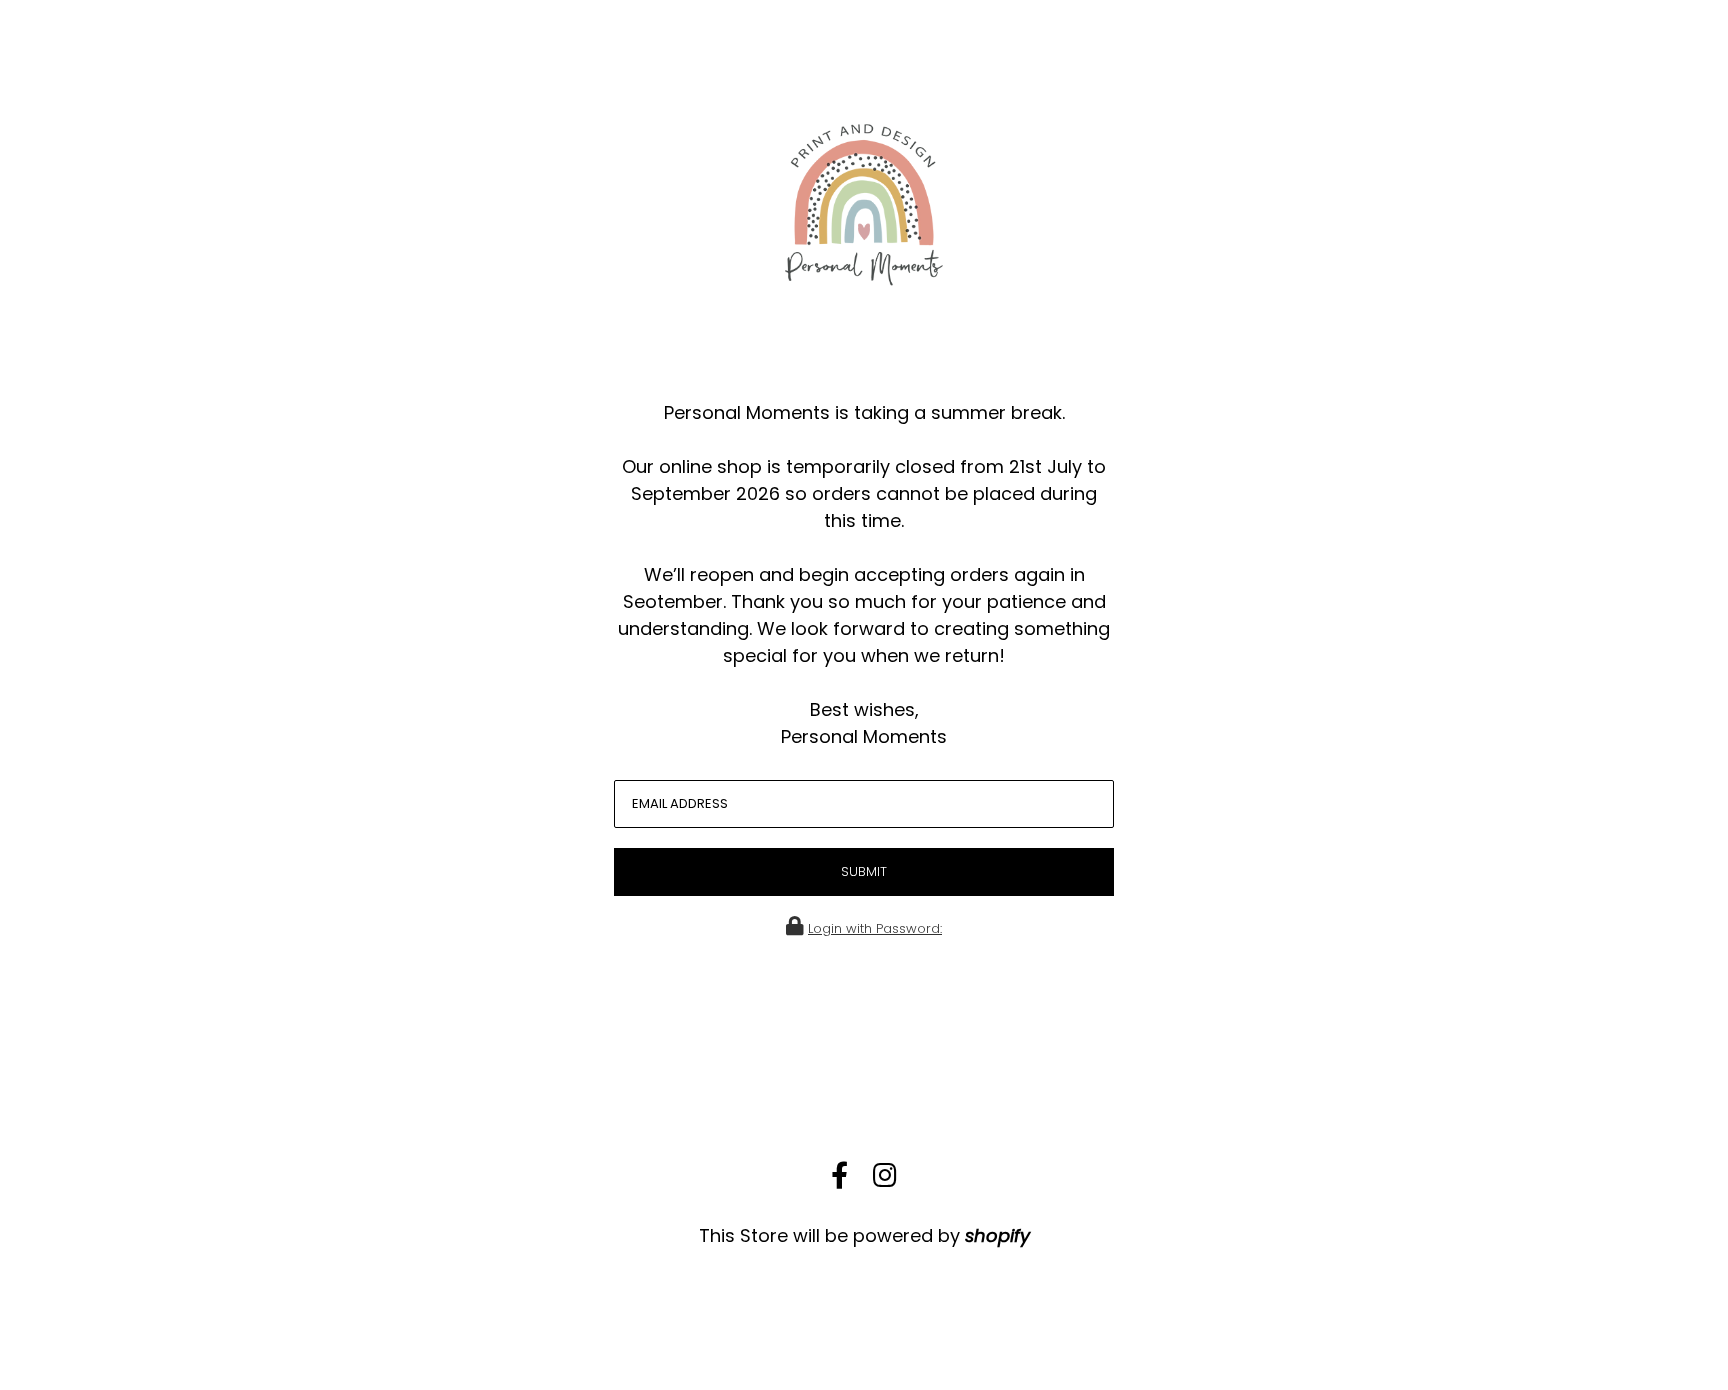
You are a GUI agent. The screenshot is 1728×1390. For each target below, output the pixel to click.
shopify (997, 1235)
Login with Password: (875, 928)
